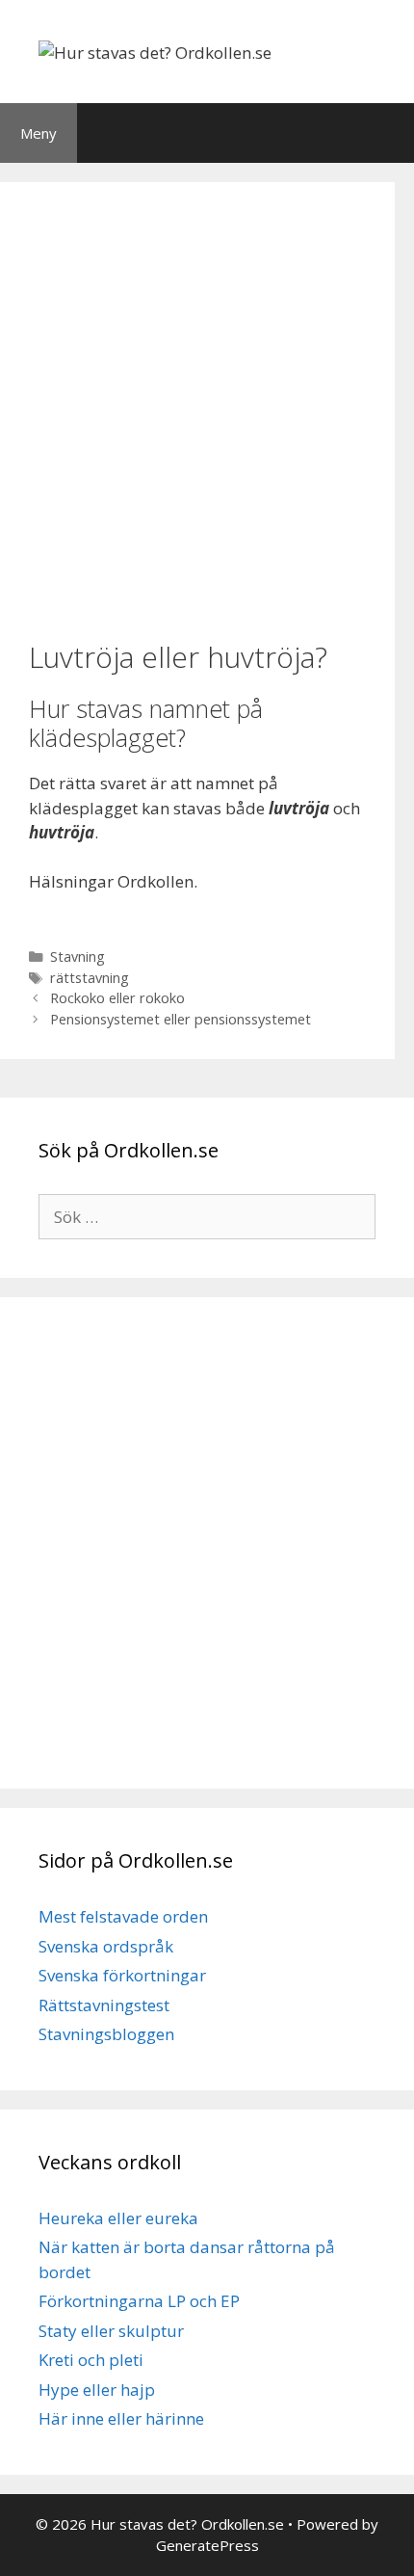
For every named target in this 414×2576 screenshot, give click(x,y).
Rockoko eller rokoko (117, 998)
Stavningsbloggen (106, 2034)
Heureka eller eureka (118, 2218)
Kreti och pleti (91, 2360)
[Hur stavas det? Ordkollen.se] (155, 51)
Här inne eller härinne (121, 2418)
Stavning (78, 956)
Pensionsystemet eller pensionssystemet (181, 1019)
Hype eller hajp (97, 2390)
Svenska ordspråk (106, 1946)
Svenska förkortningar (122, 1975)
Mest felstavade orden (123, 1916)
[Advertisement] (207, 409)
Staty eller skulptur (111, 2331)
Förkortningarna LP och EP (139, 2301)
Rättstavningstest (104, 2005)
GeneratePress (207, 2545)
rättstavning (90, 978)
